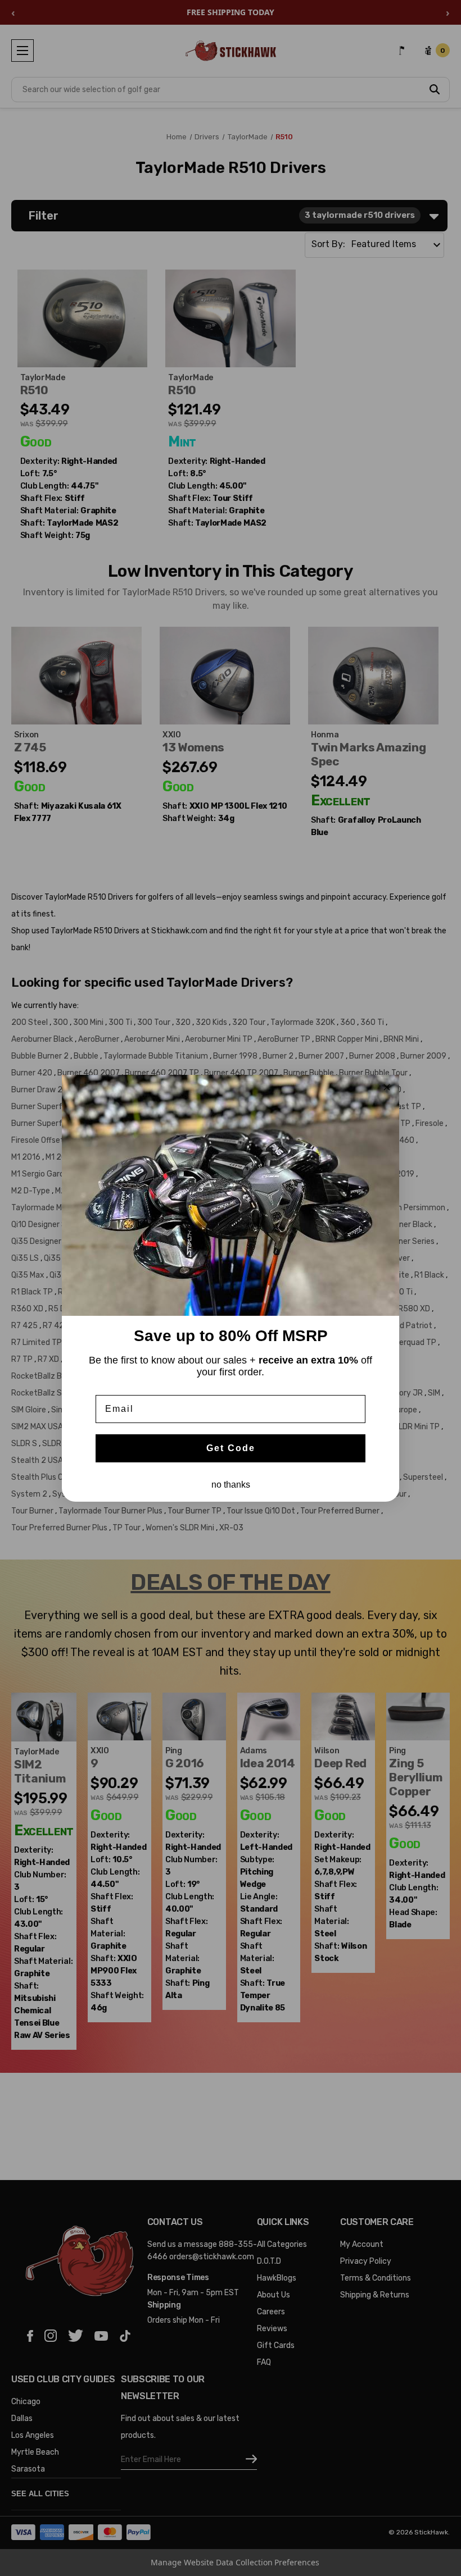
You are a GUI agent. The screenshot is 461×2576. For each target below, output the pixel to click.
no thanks (231, 1485)
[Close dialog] (387, 1087)
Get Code (231, 1448)
